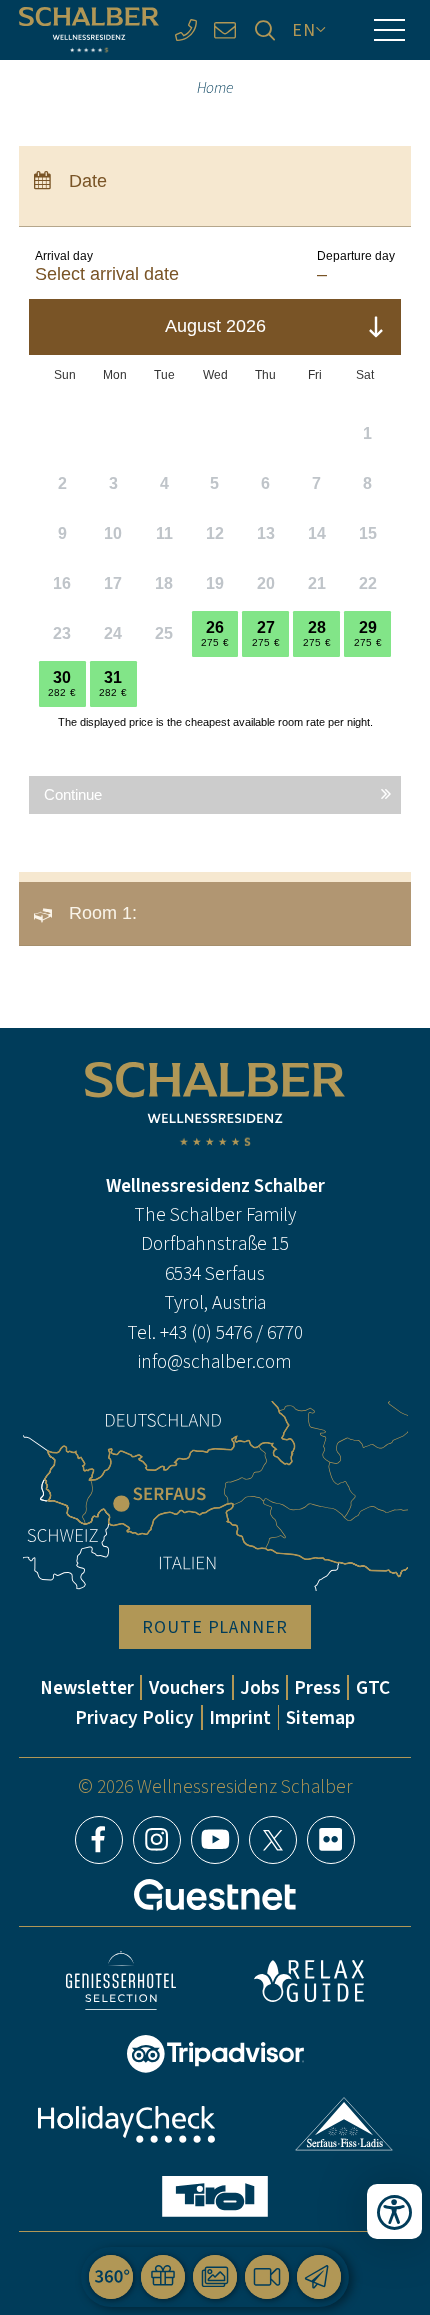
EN (304, 30)
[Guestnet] (215, 1895)
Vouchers (187, 1687)
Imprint (240, 1717)
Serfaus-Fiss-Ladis (344, 2124)
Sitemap (320, 1717)
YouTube (215, 1840)
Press (317, 1687)
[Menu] (389, 30)
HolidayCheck (126, 2124)
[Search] (265, 30)
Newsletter (87, 1687)
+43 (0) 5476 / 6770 (231, 1332)
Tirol (215, 2196)
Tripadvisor (215, 2054)
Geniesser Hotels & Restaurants (121, 1980)
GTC (373, 1687)
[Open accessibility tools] (394, 2211)
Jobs (260, 1687)
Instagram (157, 1840)
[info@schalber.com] (225, 30)
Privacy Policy (134, 1717)
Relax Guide (309, 1981)
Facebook (99, 1840)
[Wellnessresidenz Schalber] (89, 29)
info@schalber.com (215, 1361)
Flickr (331, 1840)
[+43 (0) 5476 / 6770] (186, 30)
